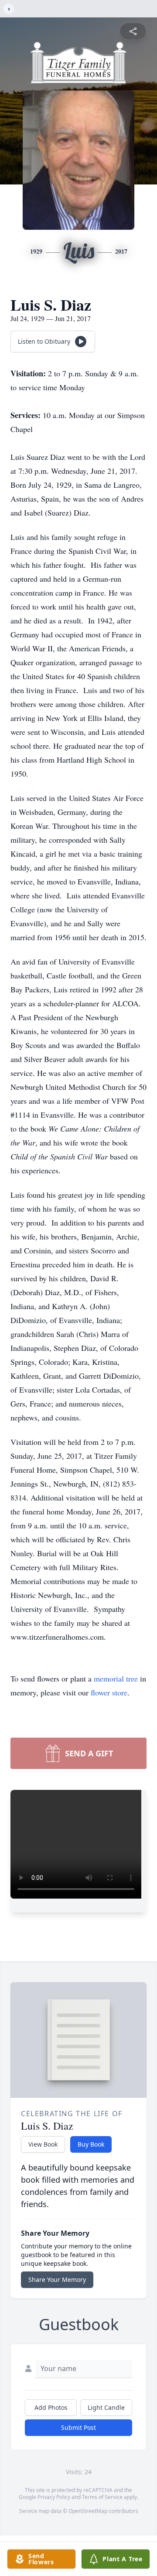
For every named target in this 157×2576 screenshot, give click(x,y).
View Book (43, 2144)
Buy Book (91, 2144)
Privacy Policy (54, 2497)
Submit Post (78, 2427)
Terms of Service (102, 2497)
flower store (109, 1692)
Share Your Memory (57, 2280)
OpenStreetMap (88, 2511)
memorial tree (116, 1678)
